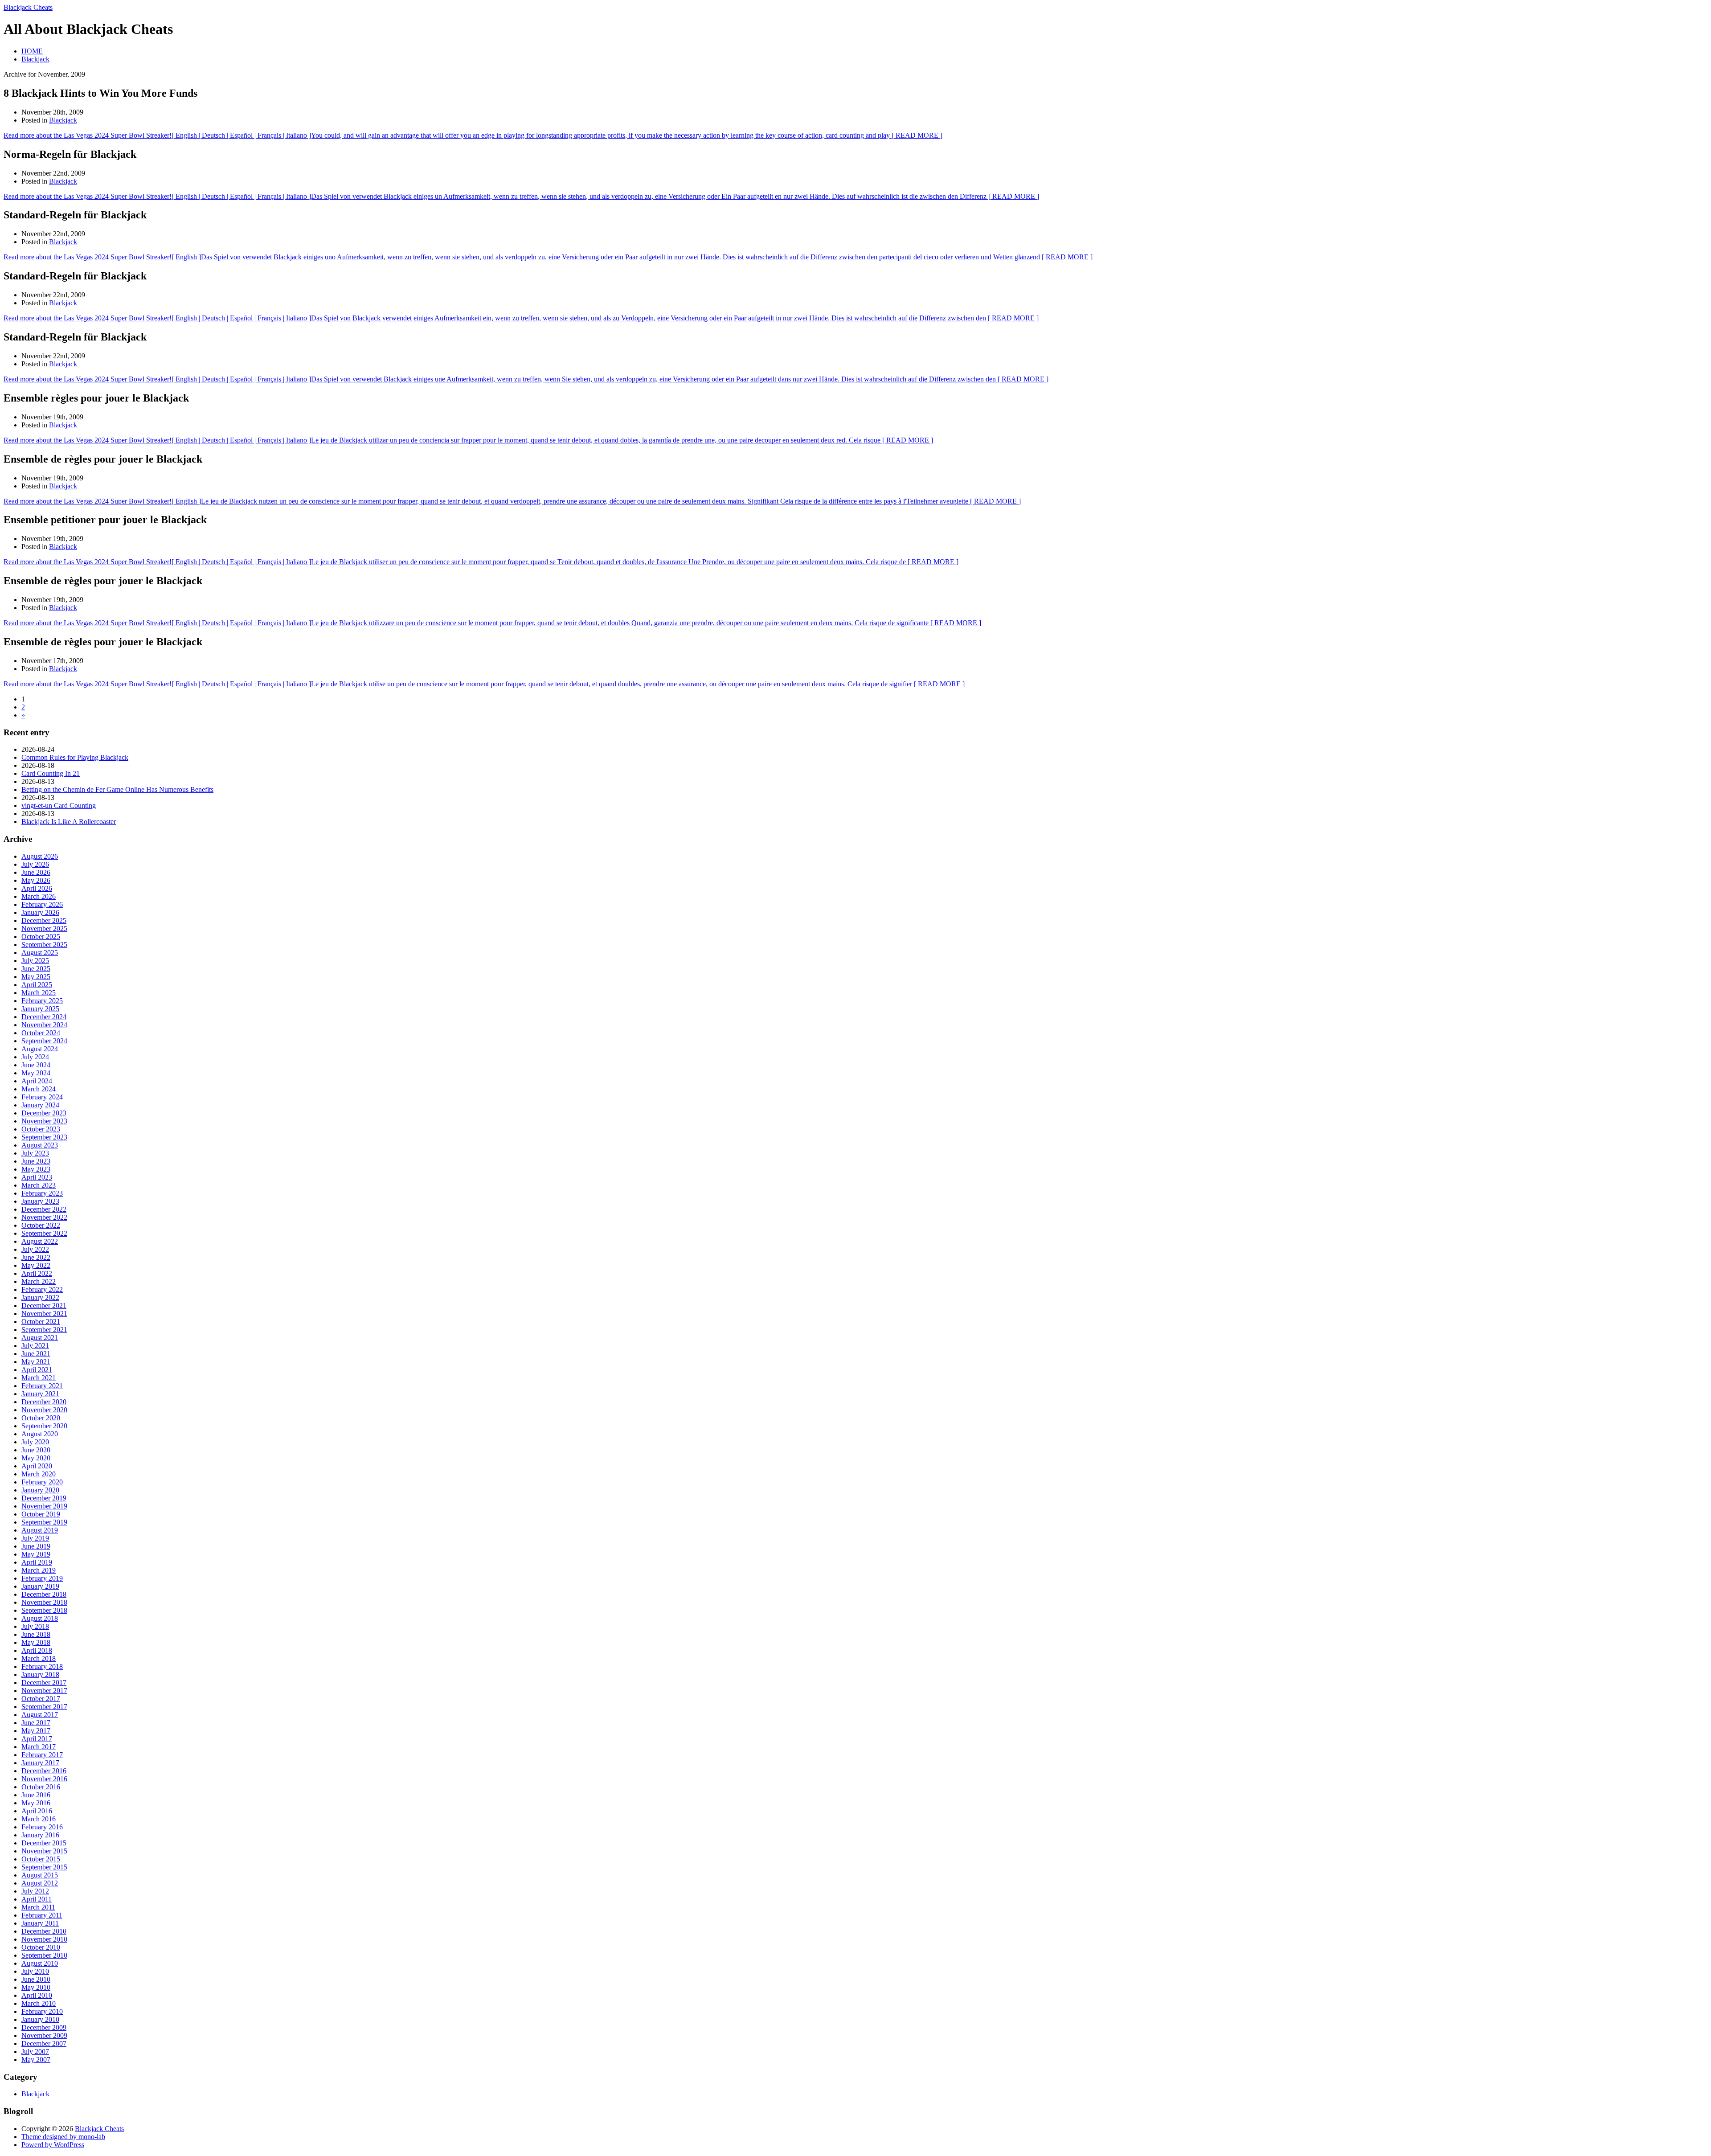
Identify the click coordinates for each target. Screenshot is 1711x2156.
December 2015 (44, 1843)
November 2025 (44, 928)
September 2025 (44, 945)
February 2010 (42, 2011)
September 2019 (44, 1522)
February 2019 (42, 1578)
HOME (32, 51)
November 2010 (44, 1939)
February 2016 (42, 1827)
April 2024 (37, 1081)
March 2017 (39, 1747)
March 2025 (39, 993)
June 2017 (36, 1723)
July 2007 (35, 2051)
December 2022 (44, 1209)
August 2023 (40, 1145)
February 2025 (42, 1001)
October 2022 (41, 1225)
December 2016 (44, 1771)
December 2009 (44, 2027)
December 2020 (44, 1402)
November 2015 (44, 1851)
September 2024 (44, 1041)
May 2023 (36, 1169)
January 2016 (40, 1835)
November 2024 (44, 1025)
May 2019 (36, 1554)
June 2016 (36, 1795)
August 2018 (40, 1618)
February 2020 (42, 1482)
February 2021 (42, 1386)
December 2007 (44, 2043)
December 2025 (44, 920)
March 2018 (39, 1658)
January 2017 (40, 1763)
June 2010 (36, 1979)
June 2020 (36, 1450)
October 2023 (41, 1129)
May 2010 (36, 1987)
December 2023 (44, 1113)
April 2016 (37, 1811)
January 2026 (40, 912)
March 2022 (39, 1281)
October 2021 (41, 1322)
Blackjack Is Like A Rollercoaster (69, 822)
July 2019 (35, 1538)
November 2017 (44, 1691)
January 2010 (40, 2019)
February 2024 (42, 1097)
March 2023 (39, 1185)
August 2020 (40, 1434)
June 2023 (36, 1161)
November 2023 (44, 1121)
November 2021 (44, 1314)
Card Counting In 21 (51, 773)
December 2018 (44, 1594)
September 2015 (44, 1867)
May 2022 (36, 1265)
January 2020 (40, 1490)
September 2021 (44, 1330)
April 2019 (37, 1562)
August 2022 (40, 1241)
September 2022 (44, 1233)
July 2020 (35, 1442)
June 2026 (36, 872)
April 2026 (37, 888)
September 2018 (44, 1610)
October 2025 (41, 937)
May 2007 (36, 2060)
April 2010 (37, 1995)
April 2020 (37, 1466)
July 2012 (35, 1891)
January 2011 (40, 1923)
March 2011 (38, 1907)
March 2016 (39, 1819)
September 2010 (44, 1955)
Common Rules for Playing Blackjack (75, 757)
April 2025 (37, 985)
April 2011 (37, 1899)
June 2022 (36, 1257)
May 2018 (36, 1642)
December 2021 (44, 1305)
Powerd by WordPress (53, 2145)
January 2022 (40, 1297)
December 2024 (44, 1017)
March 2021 (39, 1378)
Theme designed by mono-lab (63, 2137)
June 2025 (36, 969)
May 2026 (36, 880)
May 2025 (36, 977)
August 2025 (40, 953)
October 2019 (41, 1514)
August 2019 (40, 1530)
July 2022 (35, 1249)
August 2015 (40, 1875)
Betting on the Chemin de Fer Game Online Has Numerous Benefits (117, 789)
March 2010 (39, 2003)
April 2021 (37, 1370)
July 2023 (35, 1153)
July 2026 (35, 864)
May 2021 (36, 1362)
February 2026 (42, 904)
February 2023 (42, 1193)
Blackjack (35, 59)
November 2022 (44, 1217)
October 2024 (41, 1033)
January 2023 (40, 1201)
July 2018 (35, 1626)
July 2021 (35, 1346)
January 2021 (40, 1394)
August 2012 (40, 1883)
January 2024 (40, 1105)
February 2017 (42, 1755)
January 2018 (40, 1674)
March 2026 (39, 896)
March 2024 (39, 1089)
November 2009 (44, 2035)
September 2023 (44, 1137)
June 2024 (36, 1065)
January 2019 (40, 1586)
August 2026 (40, 856)
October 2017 (41, 1699)
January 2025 (40, 1009)
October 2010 (41, 1947)
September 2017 (44, 1707)
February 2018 (42, 1666)
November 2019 (44, 1506)
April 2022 (37, 1273)
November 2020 (44, 1410)
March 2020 (39, 1474)
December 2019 (44, 1498)
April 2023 (37, 1177)
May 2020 (36, 1458)
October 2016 (41, 1787)
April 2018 (37, 1650)
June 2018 (36, 1634)
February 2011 (42, 1915)
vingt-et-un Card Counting (59, 805)
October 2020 (41, 1418)
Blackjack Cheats (28, 7)
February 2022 (42, 1289)
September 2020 (44, 1426)
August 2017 (40, 1715)
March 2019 (39, 1570)
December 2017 (44, 1683)
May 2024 (36, 1073)
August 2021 (40, 1338)
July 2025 (35, 961)
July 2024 (35, 1057)
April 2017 (37, 1739)
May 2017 (36, 1731)
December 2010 (44, 1931)
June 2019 (36, 1546)
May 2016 (36, 1803)
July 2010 (35, 1971)
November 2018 (44, 1602)
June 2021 (36, 1354)
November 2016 (44, 1779)
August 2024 (40, 1049)
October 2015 (41, 1859)
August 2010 (40, 1963)
